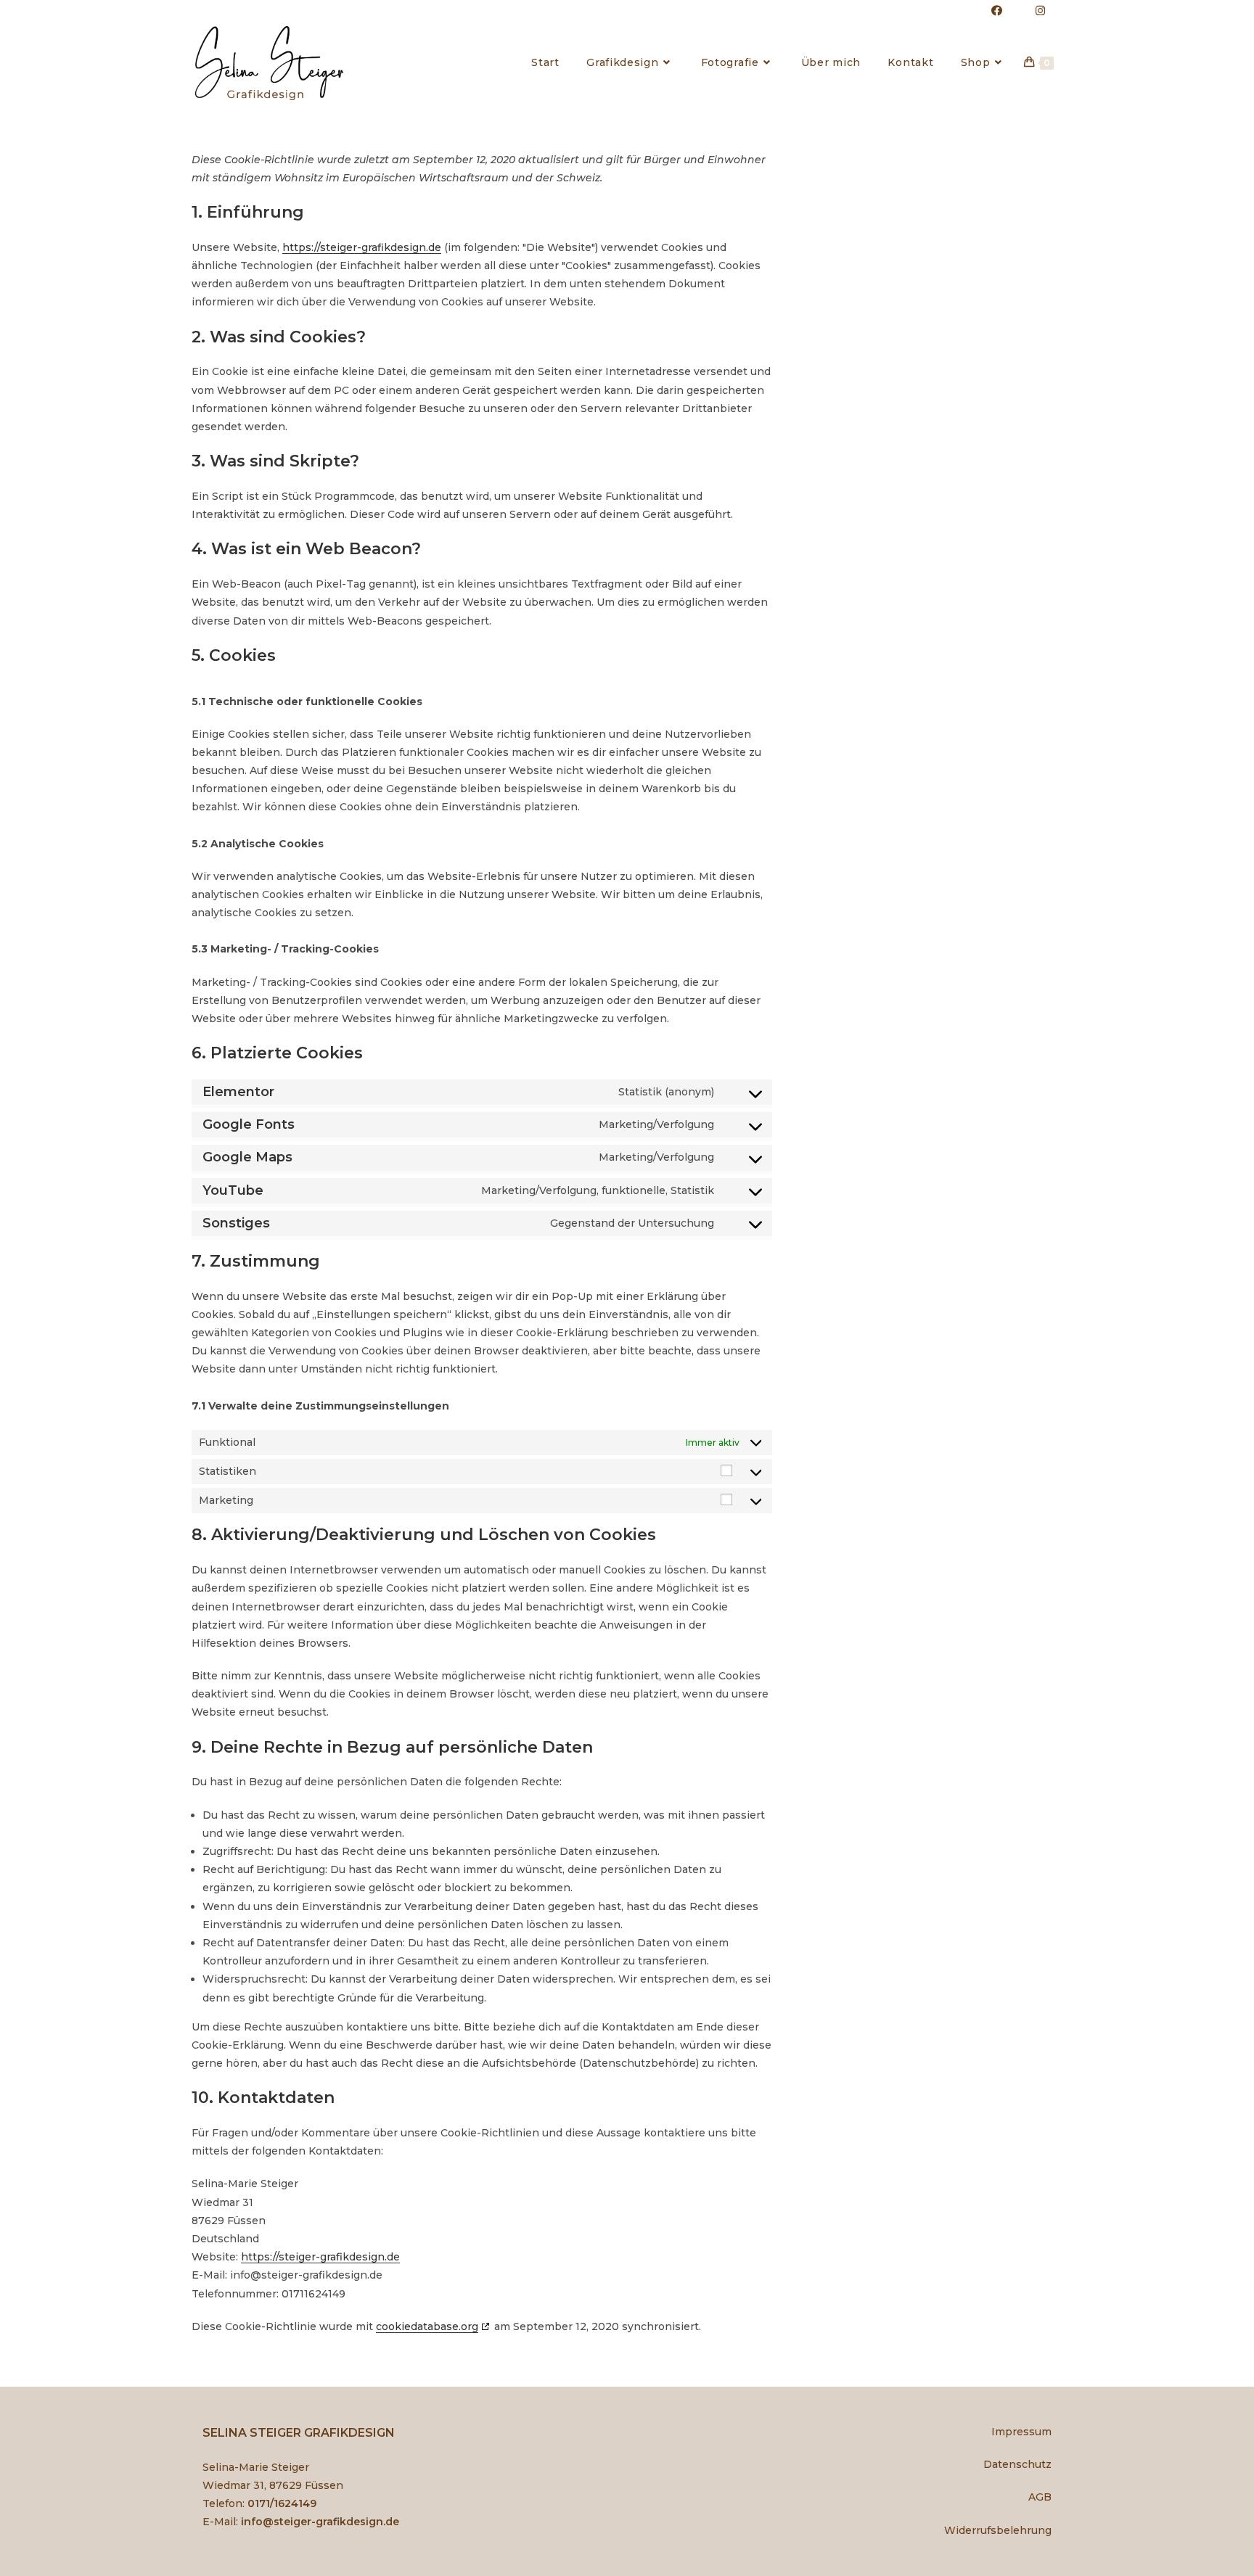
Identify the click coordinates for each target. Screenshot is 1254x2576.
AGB (1040, 2497)
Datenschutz (1017, 2464)
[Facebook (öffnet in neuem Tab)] (997, 11)
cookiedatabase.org (427, 2326)
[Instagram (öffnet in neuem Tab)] (1032, 11)
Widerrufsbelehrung (998, 2530)
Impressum (1021, 2432)
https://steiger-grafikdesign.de (362, 247)
